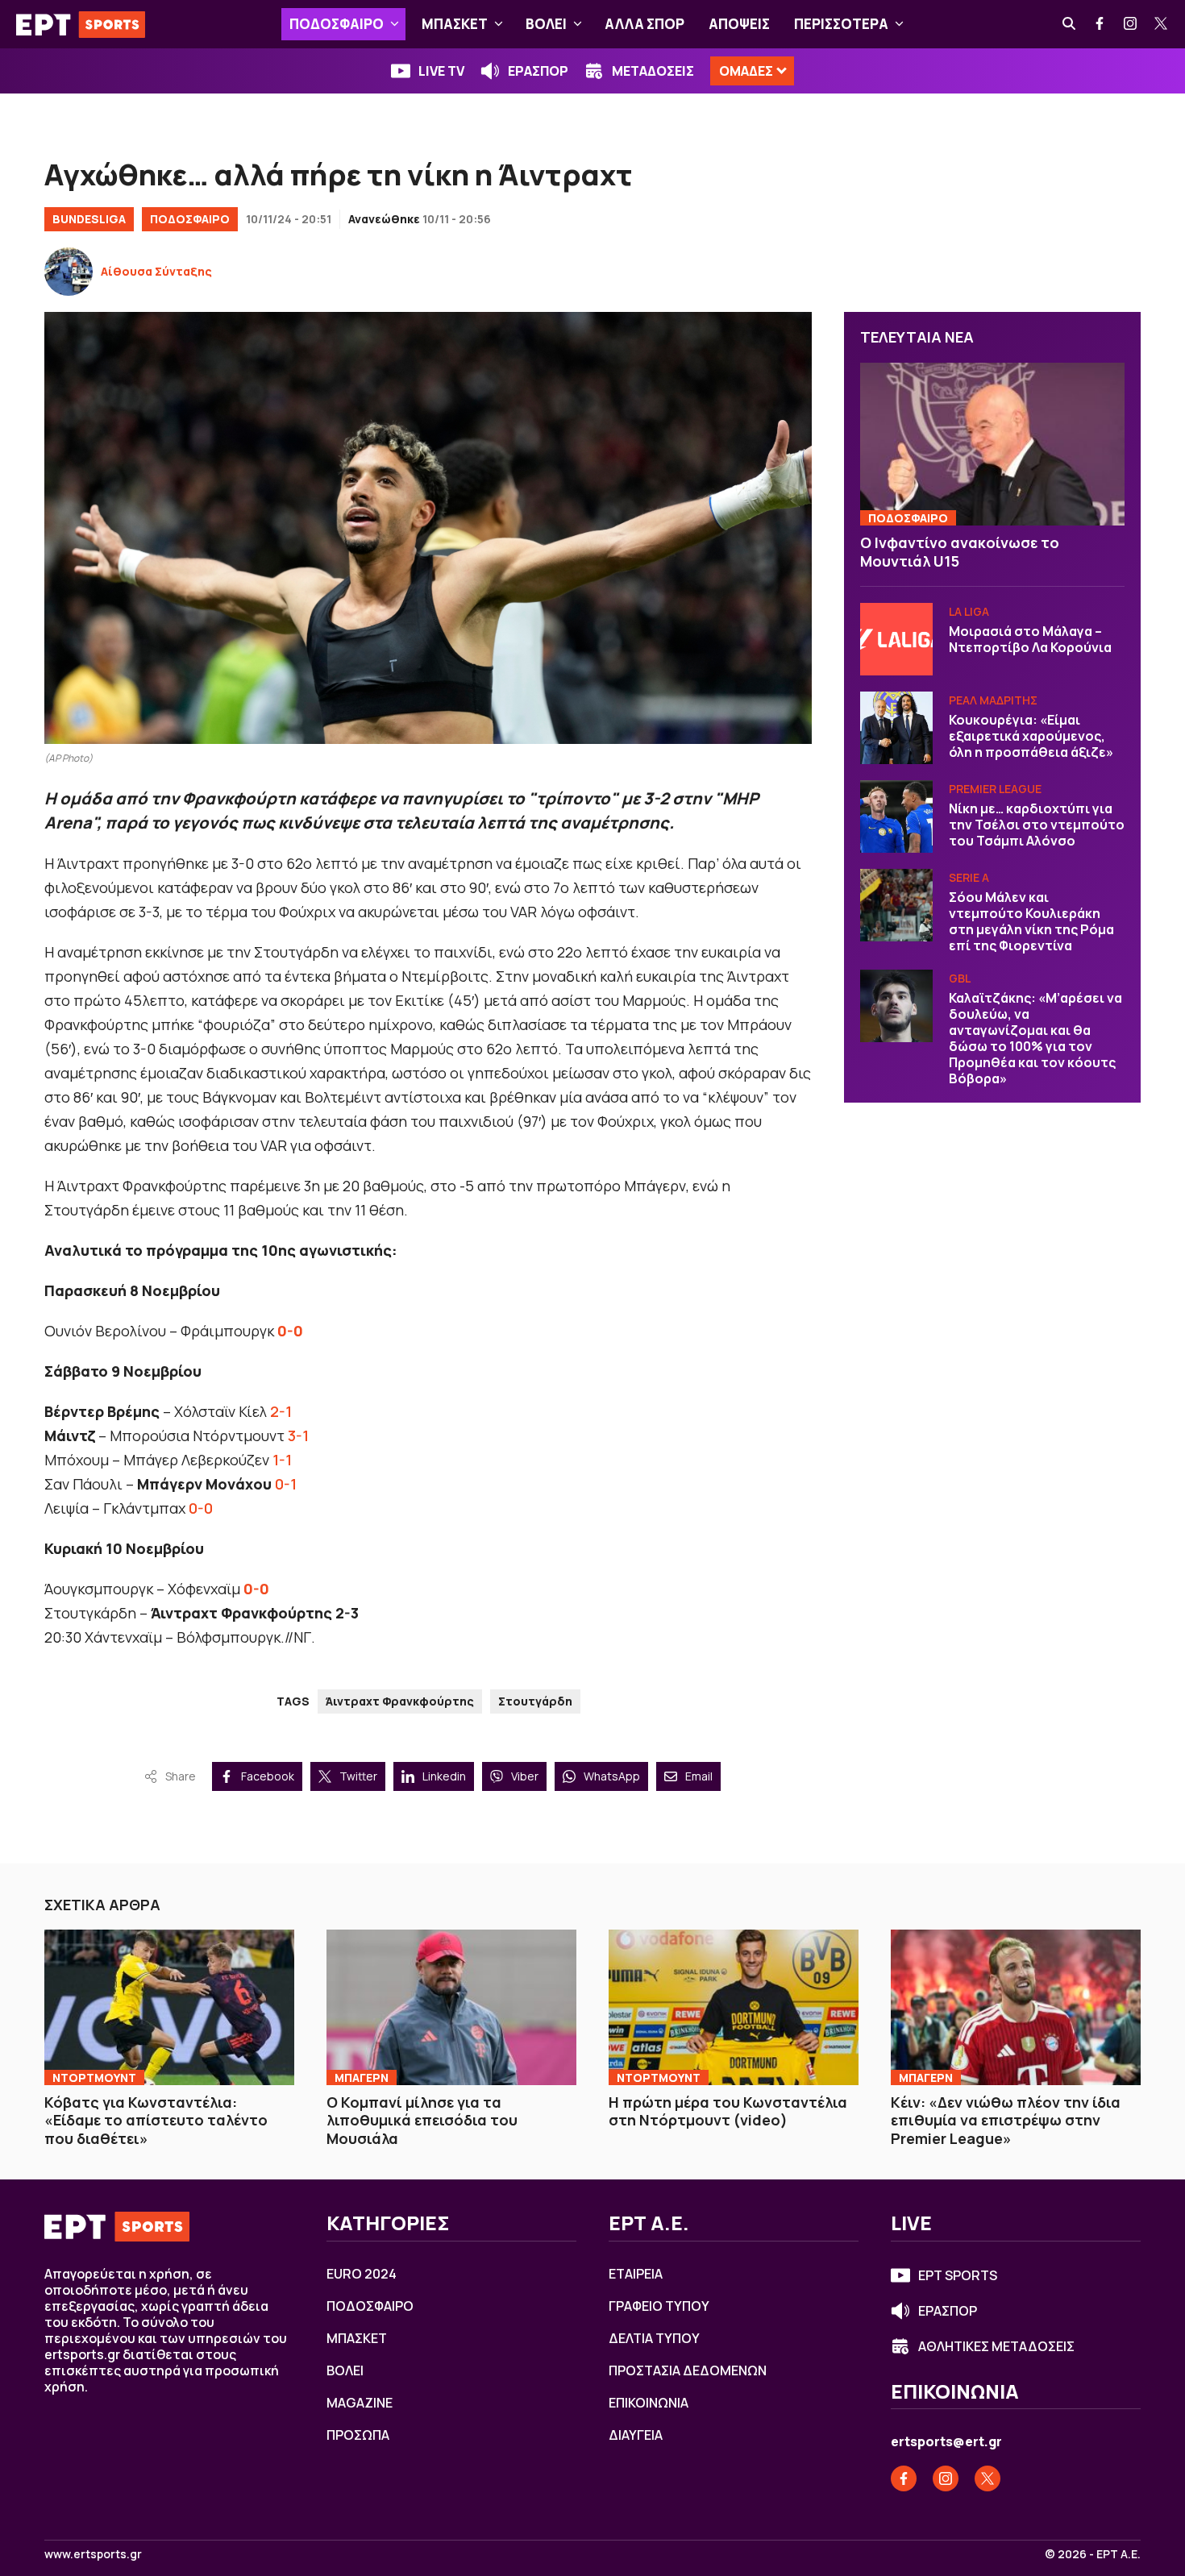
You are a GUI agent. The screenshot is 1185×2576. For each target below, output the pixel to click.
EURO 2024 (362, 2274)
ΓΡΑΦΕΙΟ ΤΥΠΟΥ (659, 2306)
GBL (960, 978)
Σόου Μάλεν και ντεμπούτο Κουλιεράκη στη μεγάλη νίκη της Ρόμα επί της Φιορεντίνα (1031, 921)
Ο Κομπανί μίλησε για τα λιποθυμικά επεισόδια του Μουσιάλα (422, 2120)
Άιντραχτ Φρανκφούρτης (400, 1701)
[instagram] (1131, 24)
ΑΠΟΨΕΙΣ (739, 24)
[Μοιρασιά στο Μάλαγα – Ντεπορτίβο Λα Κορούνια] (896, 639)
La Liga (969, 611)
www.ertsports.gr (93, 2554)
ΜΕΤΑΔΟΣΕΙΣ (653, 71)
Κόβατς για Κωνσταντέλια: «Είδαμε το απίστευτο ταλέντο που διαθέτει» (156, 2120)
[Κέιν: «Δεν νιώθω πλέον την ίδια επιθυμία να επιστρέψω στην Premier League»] (1016, 2007)
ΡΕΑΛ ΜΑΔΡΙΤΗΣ (993, 700)
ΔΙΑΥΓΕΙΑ (636, 2435)
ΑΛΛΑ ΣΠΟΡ (644, 24)
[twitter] (1162, 24)
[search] (1070, 24)
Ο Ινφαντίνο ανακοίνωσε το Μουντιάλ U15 (960, 552)
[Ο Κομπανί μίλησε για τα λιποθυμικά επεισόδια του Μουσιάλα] (451, 2007)
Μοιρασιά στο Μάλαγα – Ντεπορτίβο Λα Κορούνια (1030, 639)
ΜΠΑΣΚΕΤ (455, 24)
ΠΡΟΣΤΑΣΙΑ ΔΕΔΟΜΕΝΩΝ (688, 2370)
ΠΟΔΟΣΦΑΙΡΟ (337, 24)
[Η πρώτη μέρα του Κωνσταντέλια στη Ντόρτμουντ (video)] (734, 2007)
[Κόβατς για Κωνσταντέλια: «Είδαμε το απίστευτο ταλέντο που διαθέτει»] (169, 2007)
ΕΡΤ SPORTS (958, 2275)
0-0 (201, 1508)
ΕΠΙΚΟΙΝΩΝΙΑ (649, 2403)
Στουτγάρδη (535, 1701)
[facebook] (1100, 24)
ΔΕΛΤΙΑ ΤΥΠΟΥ (654, 2338)
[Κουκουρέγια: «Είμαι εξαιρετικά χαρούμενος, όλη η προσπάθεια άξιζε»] (896, 728)
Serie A (969, 877)
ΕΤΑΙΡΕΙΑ (636, 2274)
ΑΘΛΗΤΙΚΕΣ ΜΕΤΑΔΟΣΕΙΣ (996, 2346)
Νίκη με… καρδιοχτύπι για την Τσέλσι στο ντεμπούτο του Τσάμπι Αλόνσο (1037, 825)
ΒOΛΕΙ (546, 24)
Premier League (995, 789)
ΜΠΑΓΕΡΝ (362, 2077)
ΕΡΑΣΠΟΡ (538, 71)
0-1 (286, 1484)
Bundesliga (89, 219)
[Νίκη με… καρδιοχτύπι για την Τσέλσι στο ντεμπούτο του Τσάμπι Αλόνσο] (896, 816)
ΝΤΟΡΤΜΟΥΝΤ (94, 2077)
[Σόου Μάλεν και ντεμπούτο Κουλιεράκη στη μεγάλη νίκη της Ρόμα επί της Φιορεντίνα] (896, 905)
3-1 (298, 1435)
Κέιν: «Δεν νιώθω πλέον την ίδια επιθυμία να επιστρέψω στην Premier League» (1006, 2120)
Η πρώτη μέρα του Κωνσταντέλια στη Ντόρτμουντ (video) (728, 2111)
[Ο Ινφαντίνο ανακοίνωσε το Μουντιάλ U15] (992, 445)
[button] (395, 24)
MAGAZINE (360, 2403)
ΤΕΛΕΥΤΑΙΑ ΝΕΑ (917, 337)
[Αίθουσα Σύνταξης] (69, 272)
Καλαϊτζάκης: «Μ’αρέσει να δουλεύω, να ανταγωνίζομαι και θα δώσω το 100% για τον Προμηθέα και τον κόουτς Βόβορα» (1035, 1038)
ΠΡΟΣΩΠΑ (358, 2435)
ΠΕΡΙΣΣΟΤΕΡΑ (841, 24)
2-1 (281, 1411)
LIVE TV (441, 71)
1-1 (282, 1460)
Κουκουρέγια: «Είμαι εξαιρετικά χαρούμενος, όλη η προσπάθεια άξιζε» (1031, 736)
